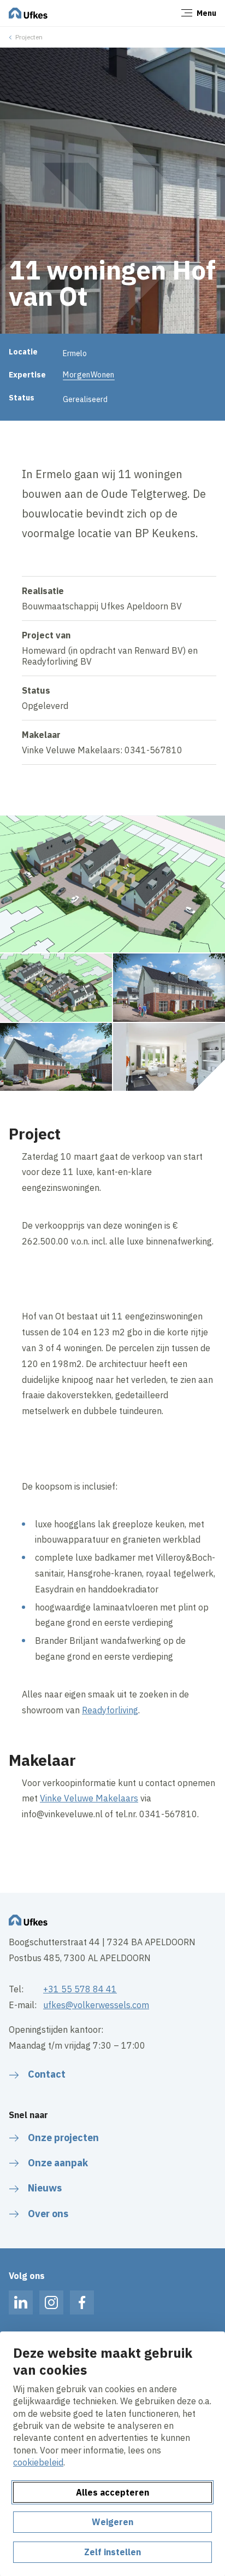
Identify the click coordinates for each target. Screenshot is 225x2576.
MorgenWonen (89, 375)
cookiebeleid (38, 2462)
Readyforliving (110, 1710)
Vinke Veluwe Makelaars (89, 1798)
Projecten (29, 37)
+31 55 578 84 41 (80, 1989)
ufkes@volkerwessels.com (96, 2005)
